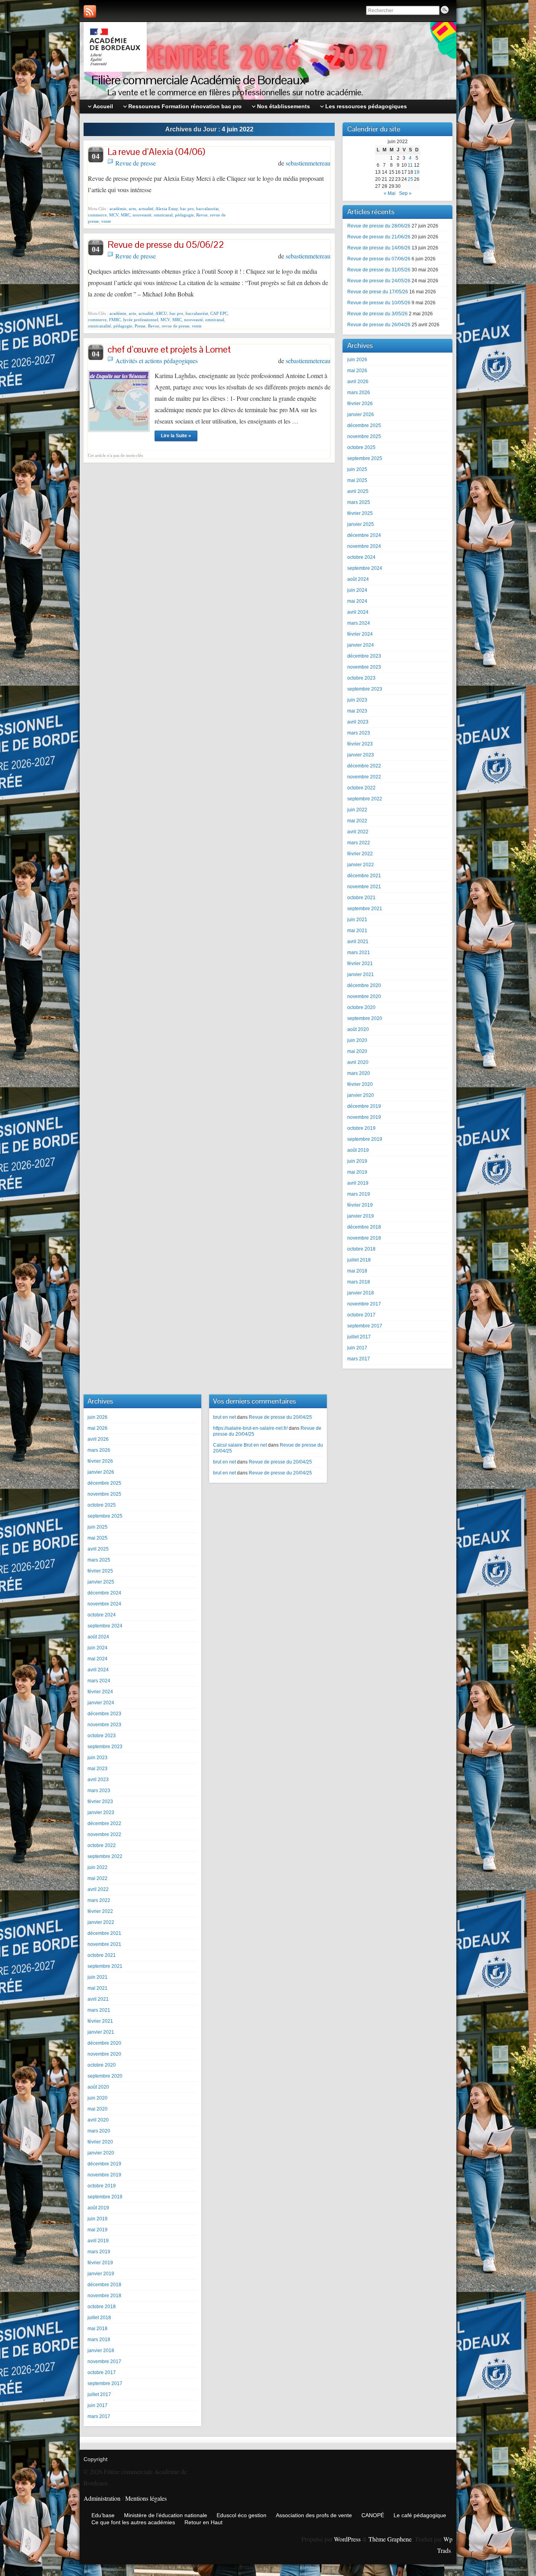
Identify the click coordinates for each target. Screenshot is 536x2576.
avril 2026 (358, 382)
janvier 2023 (361, 755)
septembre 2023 (365, 689)
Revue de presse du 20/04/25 (280, 1417)
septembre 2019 (365, 1139)
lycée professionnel (141, 320)
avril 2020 (358, 1062)
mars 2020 (359, 1073)
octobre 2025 (361, 447)
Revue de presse (136, 163)
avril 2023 (358, 722)
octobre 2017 (361, 1315)
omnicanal (163, 215)
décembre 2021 (364, 876)
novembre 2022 (364, 777)
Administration (102, 2498)
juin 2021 (357, 920)
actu (132, 209)
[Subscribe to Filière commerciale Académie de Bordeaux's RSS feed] (90, 11)
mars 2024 (359, 623)
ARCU (161, 313)
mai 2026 (357, 371)
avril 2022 (358, 832)
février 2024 (360, 634)
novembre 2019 (364, 1117)
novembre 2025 (364, 436)
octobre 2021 (361, 898)
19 (417, 172)
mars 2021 (359, 953)
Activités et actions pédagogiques (157, 361)
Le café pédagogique (420, 2515)
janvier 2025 (361, 524)
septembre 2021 (365, 909)
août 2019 (358, 1150)
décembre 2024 (364, 535)
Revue (202, 215)
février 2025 (360, 513)
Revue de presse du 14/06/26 (379, 248)
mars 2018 (359, 1282)
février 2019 (360, 1205)
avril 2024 (358, 612)
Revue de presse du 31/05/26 (379, 270)
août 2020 (358, 1029)
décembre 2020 (364, 985)
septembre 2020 (365, 1018)
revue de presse (176, 326)
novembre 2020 (364, 996)
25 (410, 179)
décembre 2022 (364, 766)
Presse (140, 326)
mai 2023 (357, 711)
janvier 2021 (361, 974)
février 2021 (360, 964)
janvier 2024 (361, 645)
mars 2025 (359, 502)
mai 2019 (357, 1172)
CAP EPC (219, 313)
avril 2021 (358, 942)
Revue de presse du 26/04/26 (379, 325)
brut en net (224, 1417)
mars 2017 (359, 1359)
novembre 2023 (364, 667)
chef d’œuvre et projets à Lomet (169, 349)
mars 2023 (359, 733)
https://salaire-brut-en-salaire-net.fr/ (250, 1428)
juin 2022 (357, 810)
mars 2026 (359, 393)
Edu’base (103, 2515)
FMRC (115, 320)
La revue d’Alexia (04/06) (156, 152)
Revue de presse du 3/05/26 (377, 314)
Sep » (405, 193)
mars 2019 (359, 1194)
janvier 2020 (361, 1095)
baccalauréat (207, 209)
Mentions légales (146, 2498)
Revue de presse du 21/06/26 (379, 237)
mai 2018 (357, 1271)
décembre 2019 (364, 1106)
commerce (97, 215)
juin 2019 (357, 1161)
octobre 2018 (361, 1249)
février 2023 (360, 744)
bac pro (187, 209)
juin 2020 (357, 1040)
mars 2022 (359, 843)
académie (118, 209)
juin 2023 (357, 700)
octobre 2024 (361, 557)
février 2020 (360, 1084)
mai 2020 (357, 1051)
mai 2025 (357, 480)
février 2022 (360, 854)
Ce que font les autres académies (133, 2522)
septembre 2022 (365, 799)
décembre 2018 (364, 1227)
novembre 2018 (364, 1238)
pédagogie (184, 215)
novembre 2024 (364, 546)
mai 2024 (357, 601)
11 (410, 165)
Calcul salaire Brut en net (240, 1445)
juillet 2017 (359, 1337)
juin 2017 (357, 1348)
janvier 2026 (361, 414)
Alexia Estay (167, 209)
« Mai (390, 193)
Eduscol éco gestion (242, 2515)
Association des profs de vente (314, 2515)
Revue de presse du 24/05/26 (379, 281)
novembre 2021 (364, 887)
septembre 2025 (365, 458)
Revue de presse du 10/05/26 (379, 303)
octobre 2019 (361, 1128)
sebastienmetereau (308, 163)
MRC (126, 215)
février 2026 (360, 404)
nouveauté (142, 215)
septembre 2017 (365, 1326)
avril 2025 (358, 491)
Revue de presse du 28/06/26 (379, 226)
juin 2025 (357, 469)
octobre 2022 (361, 788)
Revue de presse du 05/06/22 (166, 245)
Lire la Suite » (176, 436)
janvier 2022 (361, 865)
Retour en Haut (203, 2522)
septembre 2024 (365, 568)
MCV (114, 215)
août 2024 (358, 579)
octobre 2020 (361, 1007)
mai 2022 (357, 821)
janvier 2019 (361, 1216)
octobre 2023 (361, 678)
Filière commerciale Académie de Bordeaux (199, 80)
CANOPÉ (373, 2515)
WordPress (347, 2539)
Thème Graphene (390, 2539)
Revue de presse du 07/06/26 (379, 259)
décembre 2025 (364, 425)
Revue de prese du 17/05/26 (378, 292)
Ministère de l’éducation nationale (166, 2515)
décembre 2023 (364, 656)
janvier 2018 (361, 1293)
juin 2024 (357, 590)
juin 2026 (357, 360)
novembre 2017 (364, 1304)
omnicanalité (99, 326)
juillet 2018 (359, 1260)
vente (106, 221)
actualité (146, 209)
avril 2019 (358, 1183)
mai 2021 (357, 931)
